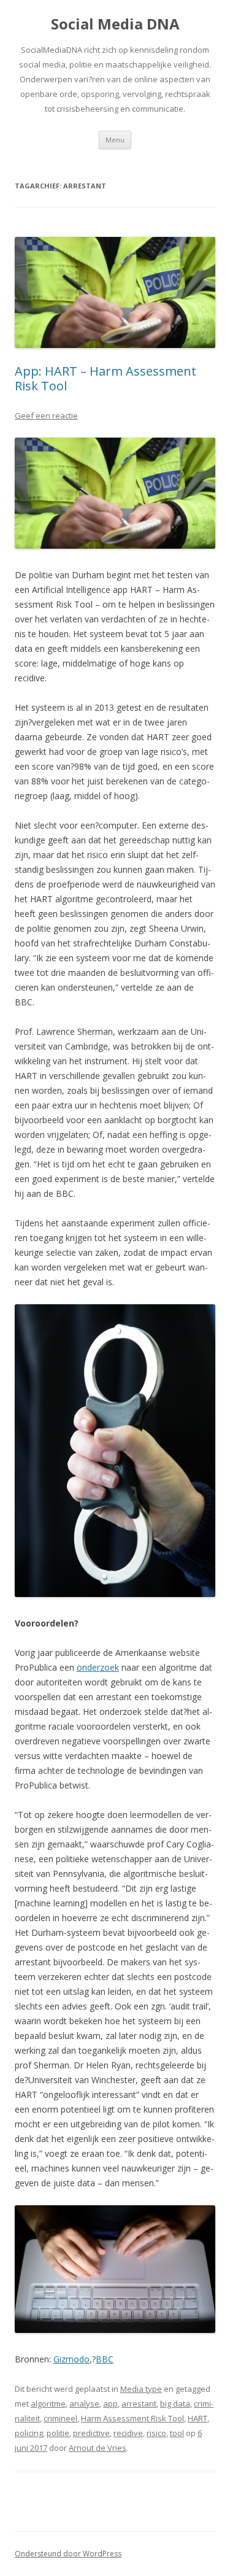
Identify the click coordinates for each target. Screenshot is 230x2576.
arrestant (139, 2404)
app (110, 2404)
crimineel (60, 2418)
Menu (115, 140)
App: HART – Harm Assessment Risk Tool (105, 378)
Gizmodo (71, 2359)
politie (58, 2433)
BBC (105, 2359)
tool (177, 2433)
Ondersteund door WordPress (68, 2554)
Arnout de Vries (98, 2448)
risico (156, 2433)
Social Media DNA (115, 24)
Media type (141, 2389)
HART (197, 2418)
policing (29, 2433)
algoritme (48, 2404)
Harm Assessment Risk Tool (132, 2418)
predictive (91, 2433)
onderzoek (98, 1667)
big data (175, 2404)
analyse (84, 2404)
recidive (128, 2433)
